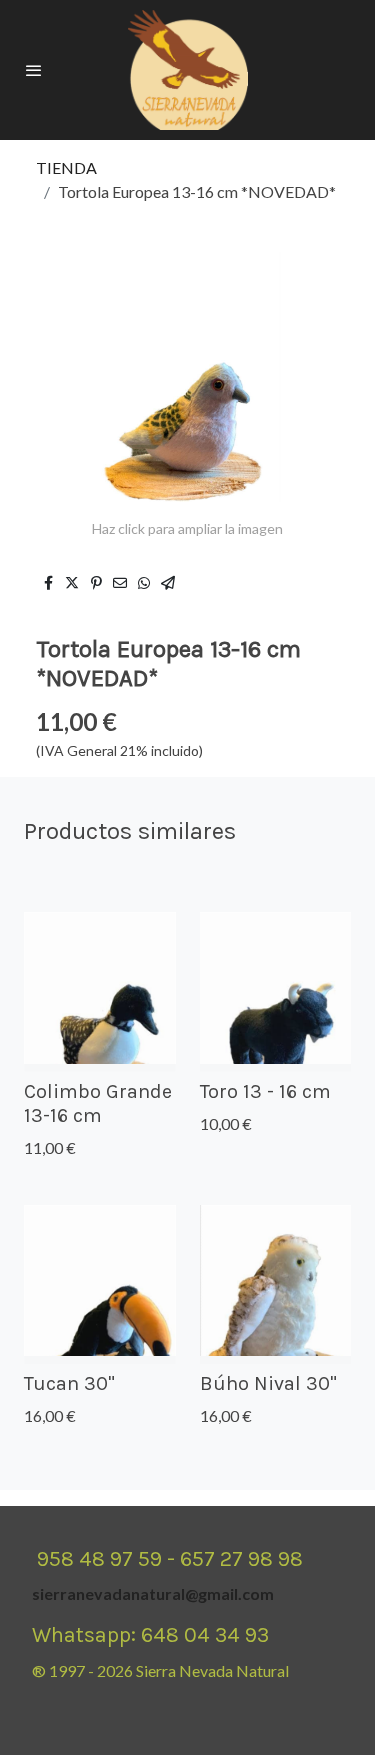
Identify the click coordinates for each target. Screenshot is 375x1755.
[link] (188, 70)
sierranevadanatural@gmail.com (153, 1593)
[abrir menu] (34, 70)
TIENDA (66, 167)
